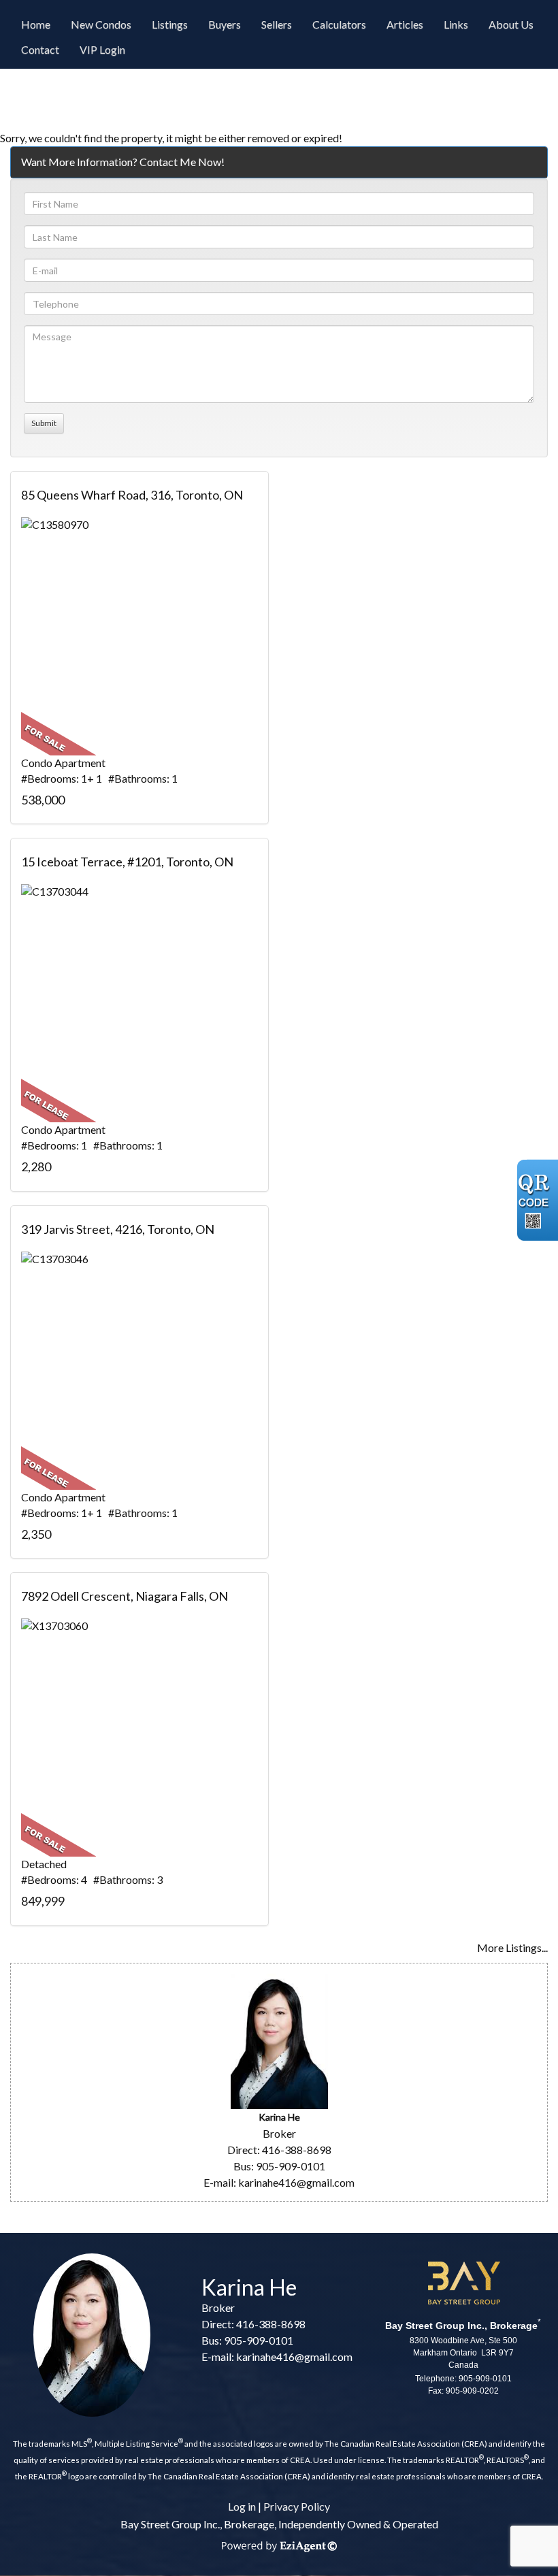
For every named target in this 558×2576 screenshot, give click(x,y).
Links (456, 24)
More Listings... (512, 1947)
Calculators (339, 24)
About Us (511, 24)
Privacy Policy (297, 2506)
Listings (170, 24)
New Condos (101, 24)
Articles (405, 24)
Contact (40, 49)
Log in (242, 2506)
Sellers (277, 24)
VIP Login (102, 49)
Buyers (225, 24)
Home (36, 24)
